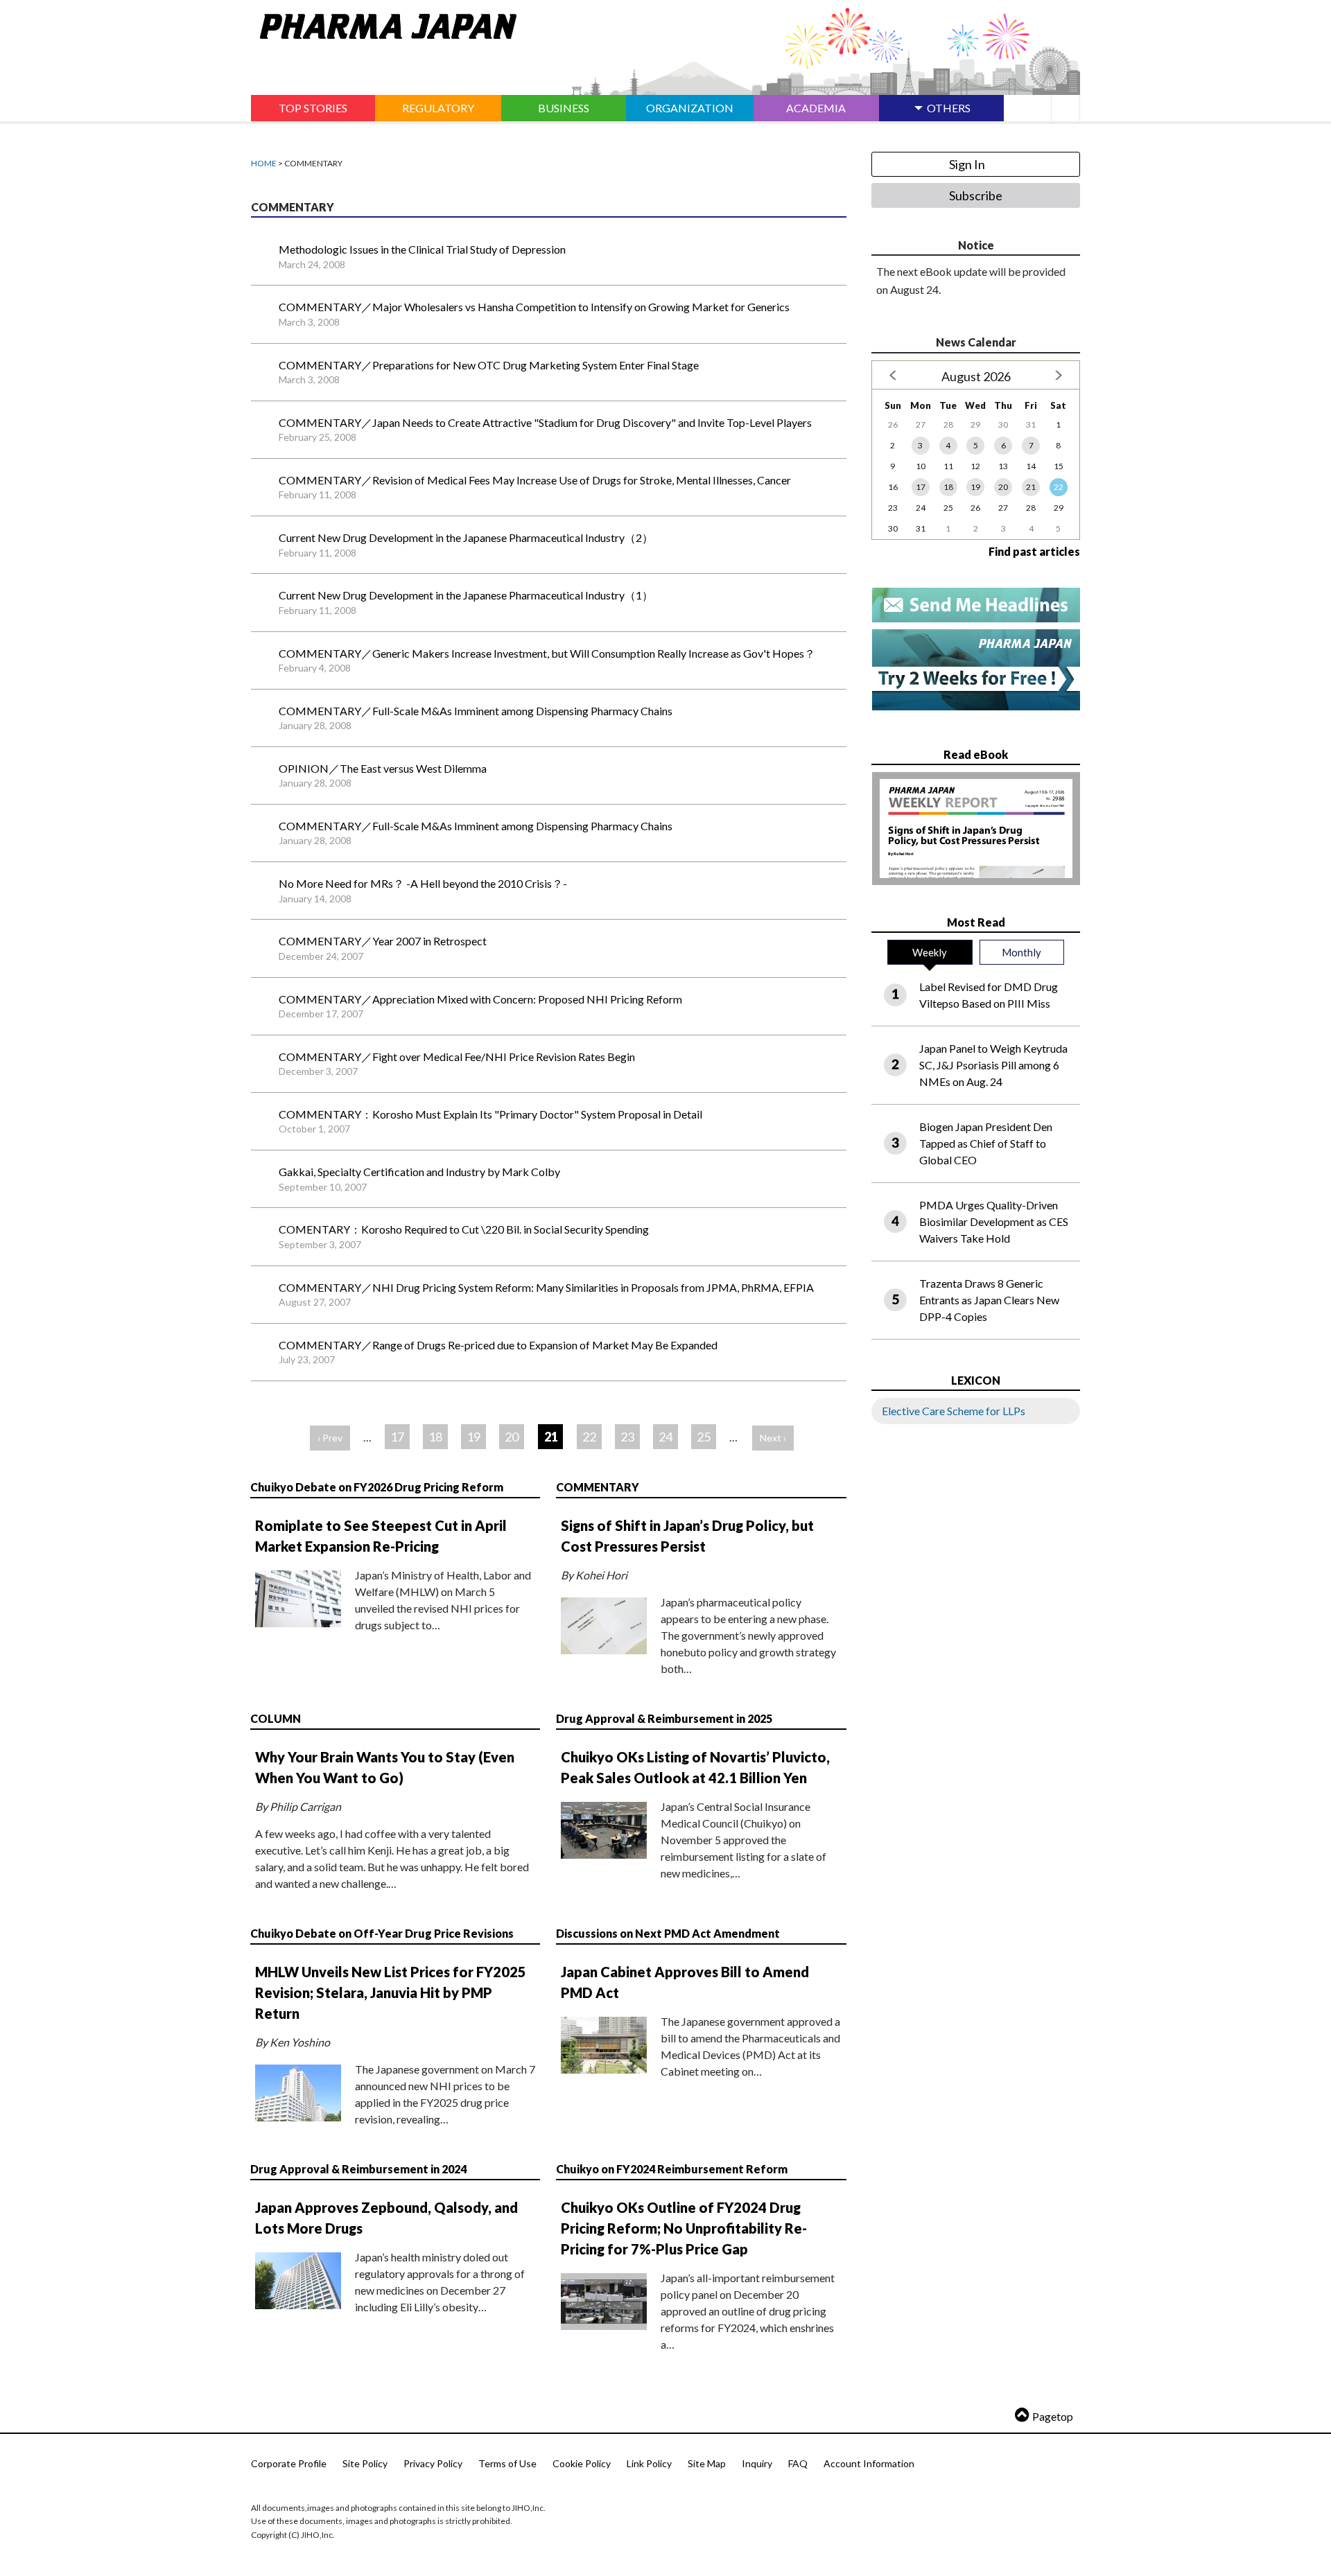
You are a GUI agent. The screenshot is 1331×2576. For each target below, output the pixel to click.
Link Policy (649, 2463)
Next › (773, 1438)
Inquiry (757, 2463)
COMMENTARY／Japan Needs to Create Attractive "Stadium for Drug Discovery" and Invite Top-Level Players (545, 422)
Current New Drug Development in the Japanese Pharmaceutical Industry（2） (466, 537)
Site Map (707, 2463)
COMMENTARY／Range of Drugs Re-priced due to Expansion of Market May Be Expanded (498, 1345)
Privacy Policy (433, 2463)
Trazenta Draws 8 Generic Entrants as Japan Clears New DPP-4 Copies (989, 1300)
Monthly (1021, 952)
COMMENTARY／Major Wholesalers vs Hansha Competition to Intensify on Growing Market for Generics (534, 307)
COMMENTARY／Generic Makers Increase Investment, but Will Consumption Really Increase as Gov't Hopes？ (547, 653)
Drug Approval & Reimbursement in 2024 (358, 2169)
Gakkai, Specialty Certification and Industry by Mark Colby (419, 1172)
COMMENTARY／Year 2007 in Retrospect (383, 941)
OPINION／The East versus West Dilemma (383, 768)
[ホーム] (384, 24)
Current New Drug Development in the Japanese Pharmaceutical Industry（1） (466, 595)
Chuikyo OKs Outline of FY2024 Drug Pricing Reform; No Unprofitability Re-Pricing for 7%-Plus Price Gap (684, 2228)
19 (473, 1437)
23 (627, 1437)
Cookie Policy (582, 2463)
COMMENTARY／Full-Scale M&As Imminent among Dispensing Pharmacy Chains (476, 711)
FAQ (798, 2463)
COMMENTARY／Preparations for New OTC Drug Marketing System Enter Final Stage (489, 365)
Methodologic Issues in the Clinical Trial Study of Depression (422, 249)
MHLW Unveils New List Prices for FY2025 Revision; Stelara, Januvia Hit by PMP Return (391, 1992)
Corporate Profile (289, 2463)
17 (397, 1437)
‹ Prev (330, 1438)
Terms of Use (507, 2463)
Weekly (930, 952)
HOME (264, 163)
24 (665, 1437)
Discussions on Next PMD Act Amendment (668, 1933)
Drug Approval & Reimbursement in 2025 (664, 1718)
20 (512, 1437)
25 (704, 1437)
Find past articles (1034, 551)
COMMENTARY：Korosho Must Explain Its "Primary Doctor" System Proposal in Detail (490, 1114)
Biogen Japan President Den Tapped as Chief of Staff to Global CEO (986, 1143)
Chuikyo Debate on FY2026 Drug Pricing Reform (377, 1487)
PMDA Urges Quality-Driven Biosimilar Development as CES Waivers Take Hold (994, 1221)
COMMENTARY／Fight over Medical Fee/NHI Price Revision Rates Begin (457, 1057)
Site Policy (365, 2463)
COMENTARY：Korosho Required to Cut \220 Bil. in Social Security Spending (464, 1229)
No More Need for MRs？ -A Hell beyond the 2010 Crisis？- (423, 883)
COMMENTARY (598, 1487)
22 (589, 1437)
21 (1031, 487)
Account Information (869, 2463)
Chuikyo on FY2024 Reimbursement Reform (672, 2169)
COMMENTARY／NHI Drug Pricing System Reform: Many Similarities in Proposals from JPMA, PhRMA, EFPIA (546, 1287)
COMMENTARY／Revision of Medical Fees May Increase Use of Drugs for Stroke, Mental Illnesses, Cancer (535, 480)
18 (435, 1437)
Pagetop (1053, 2416)
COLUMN (276, 1718)
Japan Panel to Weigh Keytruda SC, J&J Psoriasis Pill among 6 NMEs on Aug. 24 (993, 1065)
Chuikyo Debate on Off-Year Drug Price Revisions (382, 1933)
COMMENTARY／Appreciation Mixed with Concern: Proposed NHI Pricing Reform (480, 999)
